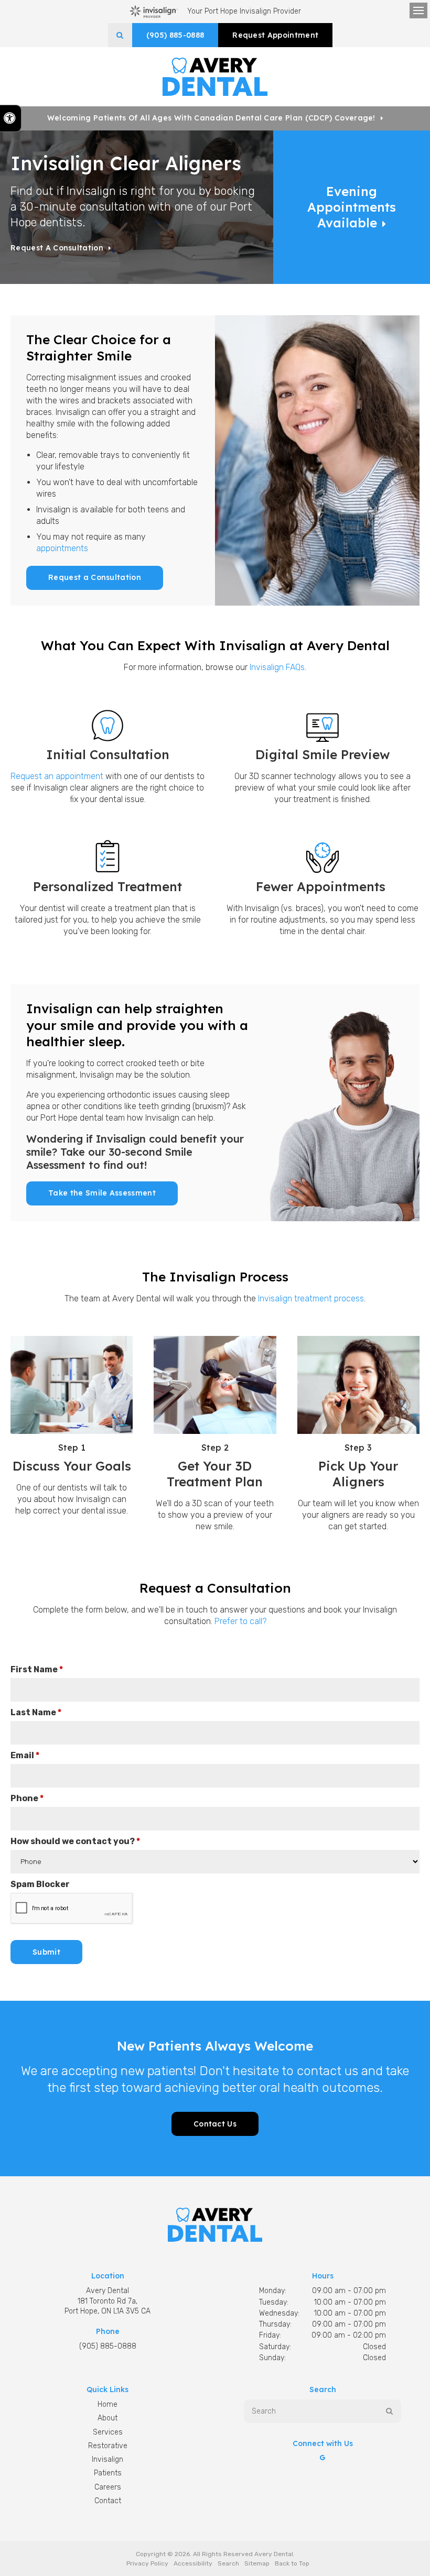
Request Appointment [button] (275, 35)
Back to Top (292, 2563)
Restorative (108, 2446)
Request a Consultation (57, 248)
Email (25, 1755)
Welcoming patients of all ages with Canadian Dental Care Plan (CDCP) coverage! (211, 118)
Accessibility (193, 2563)
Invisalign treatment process (311, 1298)
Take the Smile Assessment (102, 1193)
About (107, 2418)
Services (108, 2432)
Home (107, 2404)
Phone (27, 1798)
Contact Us (215, 2124)
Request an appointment (57, 776)
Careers (108, 2487)
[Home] (215, 77)
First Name (37, 1669)
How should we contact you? (75, 1841)
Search (228, 2563)
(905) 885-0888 (175, 35)
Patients (108, 2473)
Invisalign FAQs (277, 667)
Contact (108, 2501)
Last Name (36, 1712)
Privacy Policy (147, 2563)
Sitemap (257, 2563)
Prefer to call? (240, 1621)
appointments (62, 548)
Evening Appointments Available (352, 207)
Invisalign (107, 2459)
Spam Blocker (40, 1884)
